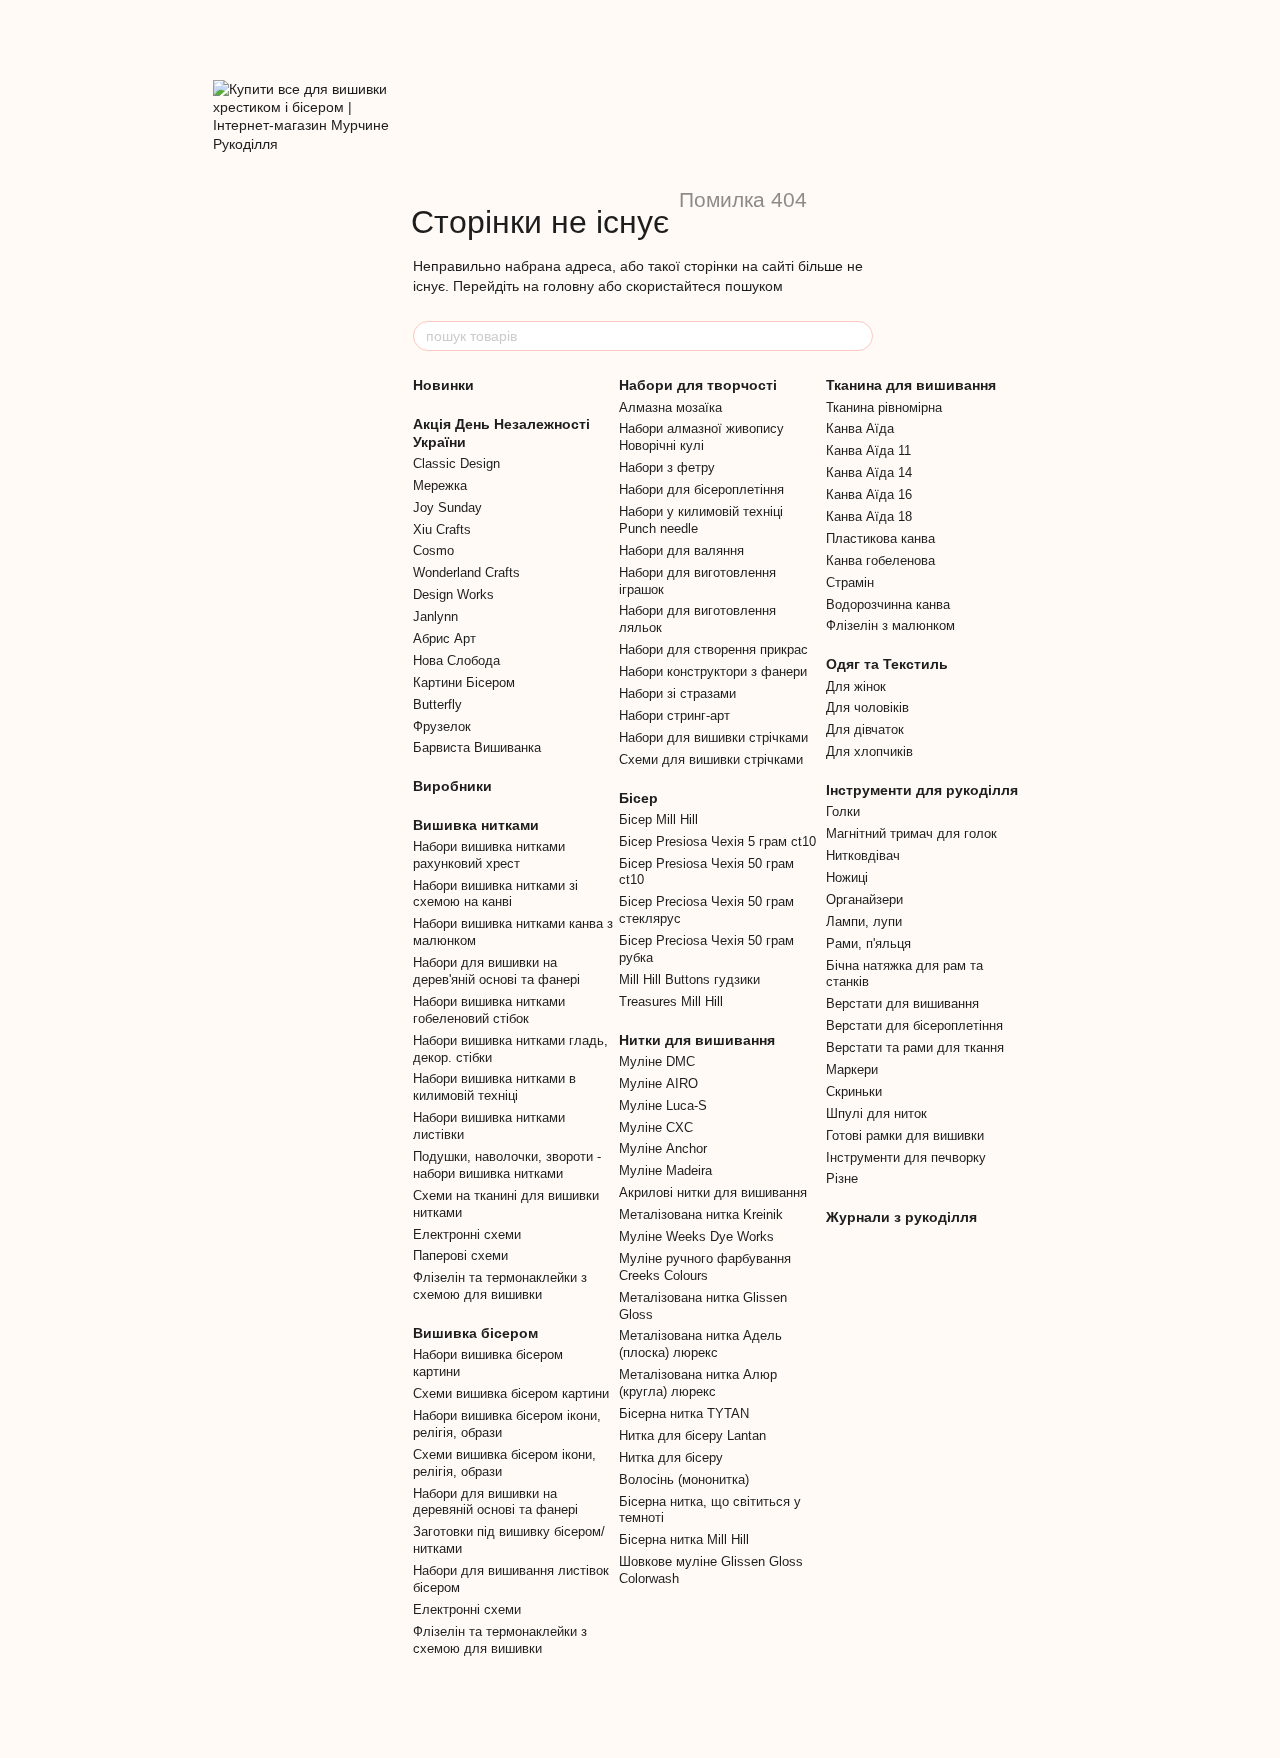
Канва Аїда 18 (869, 516)
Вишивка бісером (475, 1333)
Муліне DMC (657, 1061)
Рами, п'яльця (868, 943)
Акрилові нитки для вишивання (713, 1192)
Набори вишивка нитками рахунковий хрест (489, 855)
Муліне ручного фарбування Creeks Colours (705, 1267)
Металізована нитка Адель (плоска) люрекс (700, 1344)
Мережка (440, 485)
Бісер (638, 798)
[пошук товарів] (857, 336)
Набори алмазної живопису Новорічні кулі (701, 437)
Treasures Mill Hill (671, 1001)
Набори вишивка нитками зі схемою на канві (495, 894)
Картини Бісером (464, 682)
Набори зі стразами (677, 693)
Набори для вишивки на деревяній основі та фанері (495, 1502)
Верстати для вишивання (902, 1003)
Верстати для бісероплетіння (914, 1025)
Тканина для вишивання (911, 385)
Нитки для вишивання (697, 1040)
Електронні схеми (467, 1234)
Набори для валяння (681, 550)
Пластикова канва (880, 538)
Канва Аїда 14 (869, 472)
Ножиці (847, 877)
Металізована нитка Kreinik (701, 1214)
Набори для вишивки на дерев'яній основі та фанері (496, 971)
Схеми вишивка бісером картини (511, 1393)
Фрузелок (442, 726)
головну (568, 286)
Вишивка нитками (476, 825)
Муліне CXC (656, 1127)
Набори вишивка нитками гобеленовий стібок (489, 1010)
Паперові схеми (460, 1255)
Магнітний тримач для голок (911, 833)
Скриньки (854, 1091)
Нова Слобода (456, 660)
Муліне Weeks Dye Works (696, 1236)
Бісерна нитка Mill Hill (684, 1539)
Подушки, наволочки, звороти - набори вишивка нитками (507, 1165)
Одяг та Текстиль (887, 664)
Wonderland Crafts (466, 572)
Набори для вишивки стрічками (713, 737)
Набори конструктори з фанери (713, 671)
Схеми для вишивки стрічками (711, 759)
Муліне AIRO (658, 1083)
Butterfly (437, 704)
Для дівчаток (865, 729)
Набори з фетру (667, 467)
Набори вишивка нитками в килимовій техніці (494, 1087)
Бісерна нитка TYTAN (684, 1413)
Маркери (852, 1069)
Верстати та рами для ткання (915, 1047)
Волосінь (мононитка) (684, 1479)
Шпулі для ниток (876, 1113)
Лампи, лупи (864, 921)
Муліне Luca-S (663, 1105)
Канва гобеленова (880, 560)
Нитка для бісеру (671, 1457)
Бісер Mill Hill (658, 819)
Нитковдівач (863, 855)
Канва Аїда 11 (868, 450)
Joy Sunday (447, 507)
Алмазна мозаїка (670, 407)
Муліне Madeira (665, 1170)
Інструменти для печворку (906, 1157)
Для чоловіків (867, 707)
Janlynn (435, 616)
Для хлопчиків (869, 751)
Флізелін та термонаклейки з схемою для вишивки (500, 1286)
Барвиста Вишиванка (477, 747)
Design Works (453, 594)
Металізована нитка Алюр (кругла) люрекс (698, 1383)
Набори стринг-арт (674, 715)
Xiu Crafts (442, 529)
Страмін (850, 582)
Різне (842, 1178)
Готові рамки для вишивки (905, 1135)
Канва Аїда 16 (869, 494)
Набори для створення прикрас (713, 649)
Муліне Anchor (663, 1148)
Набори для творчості (698, 385)
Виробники (452, 786)
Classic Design (456, 463)
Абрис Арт (444, 638)
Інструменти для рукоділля (922, 790)
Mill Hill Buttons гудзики (689, 979)
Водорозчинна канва (888, 604)
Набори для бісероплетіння (701, 489)
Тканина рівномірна (884, 407)
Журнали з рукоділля (901, 1217)
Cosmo (433, 550)
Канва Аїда (860, 428)
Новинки (443, 385)
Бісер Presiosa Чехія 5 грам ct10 (717, 841)
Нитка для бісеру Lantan (692, 1435)
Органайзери (864, 899)
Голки (843, 811)
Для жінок (856, 686)
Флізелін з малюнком (890, 625)
